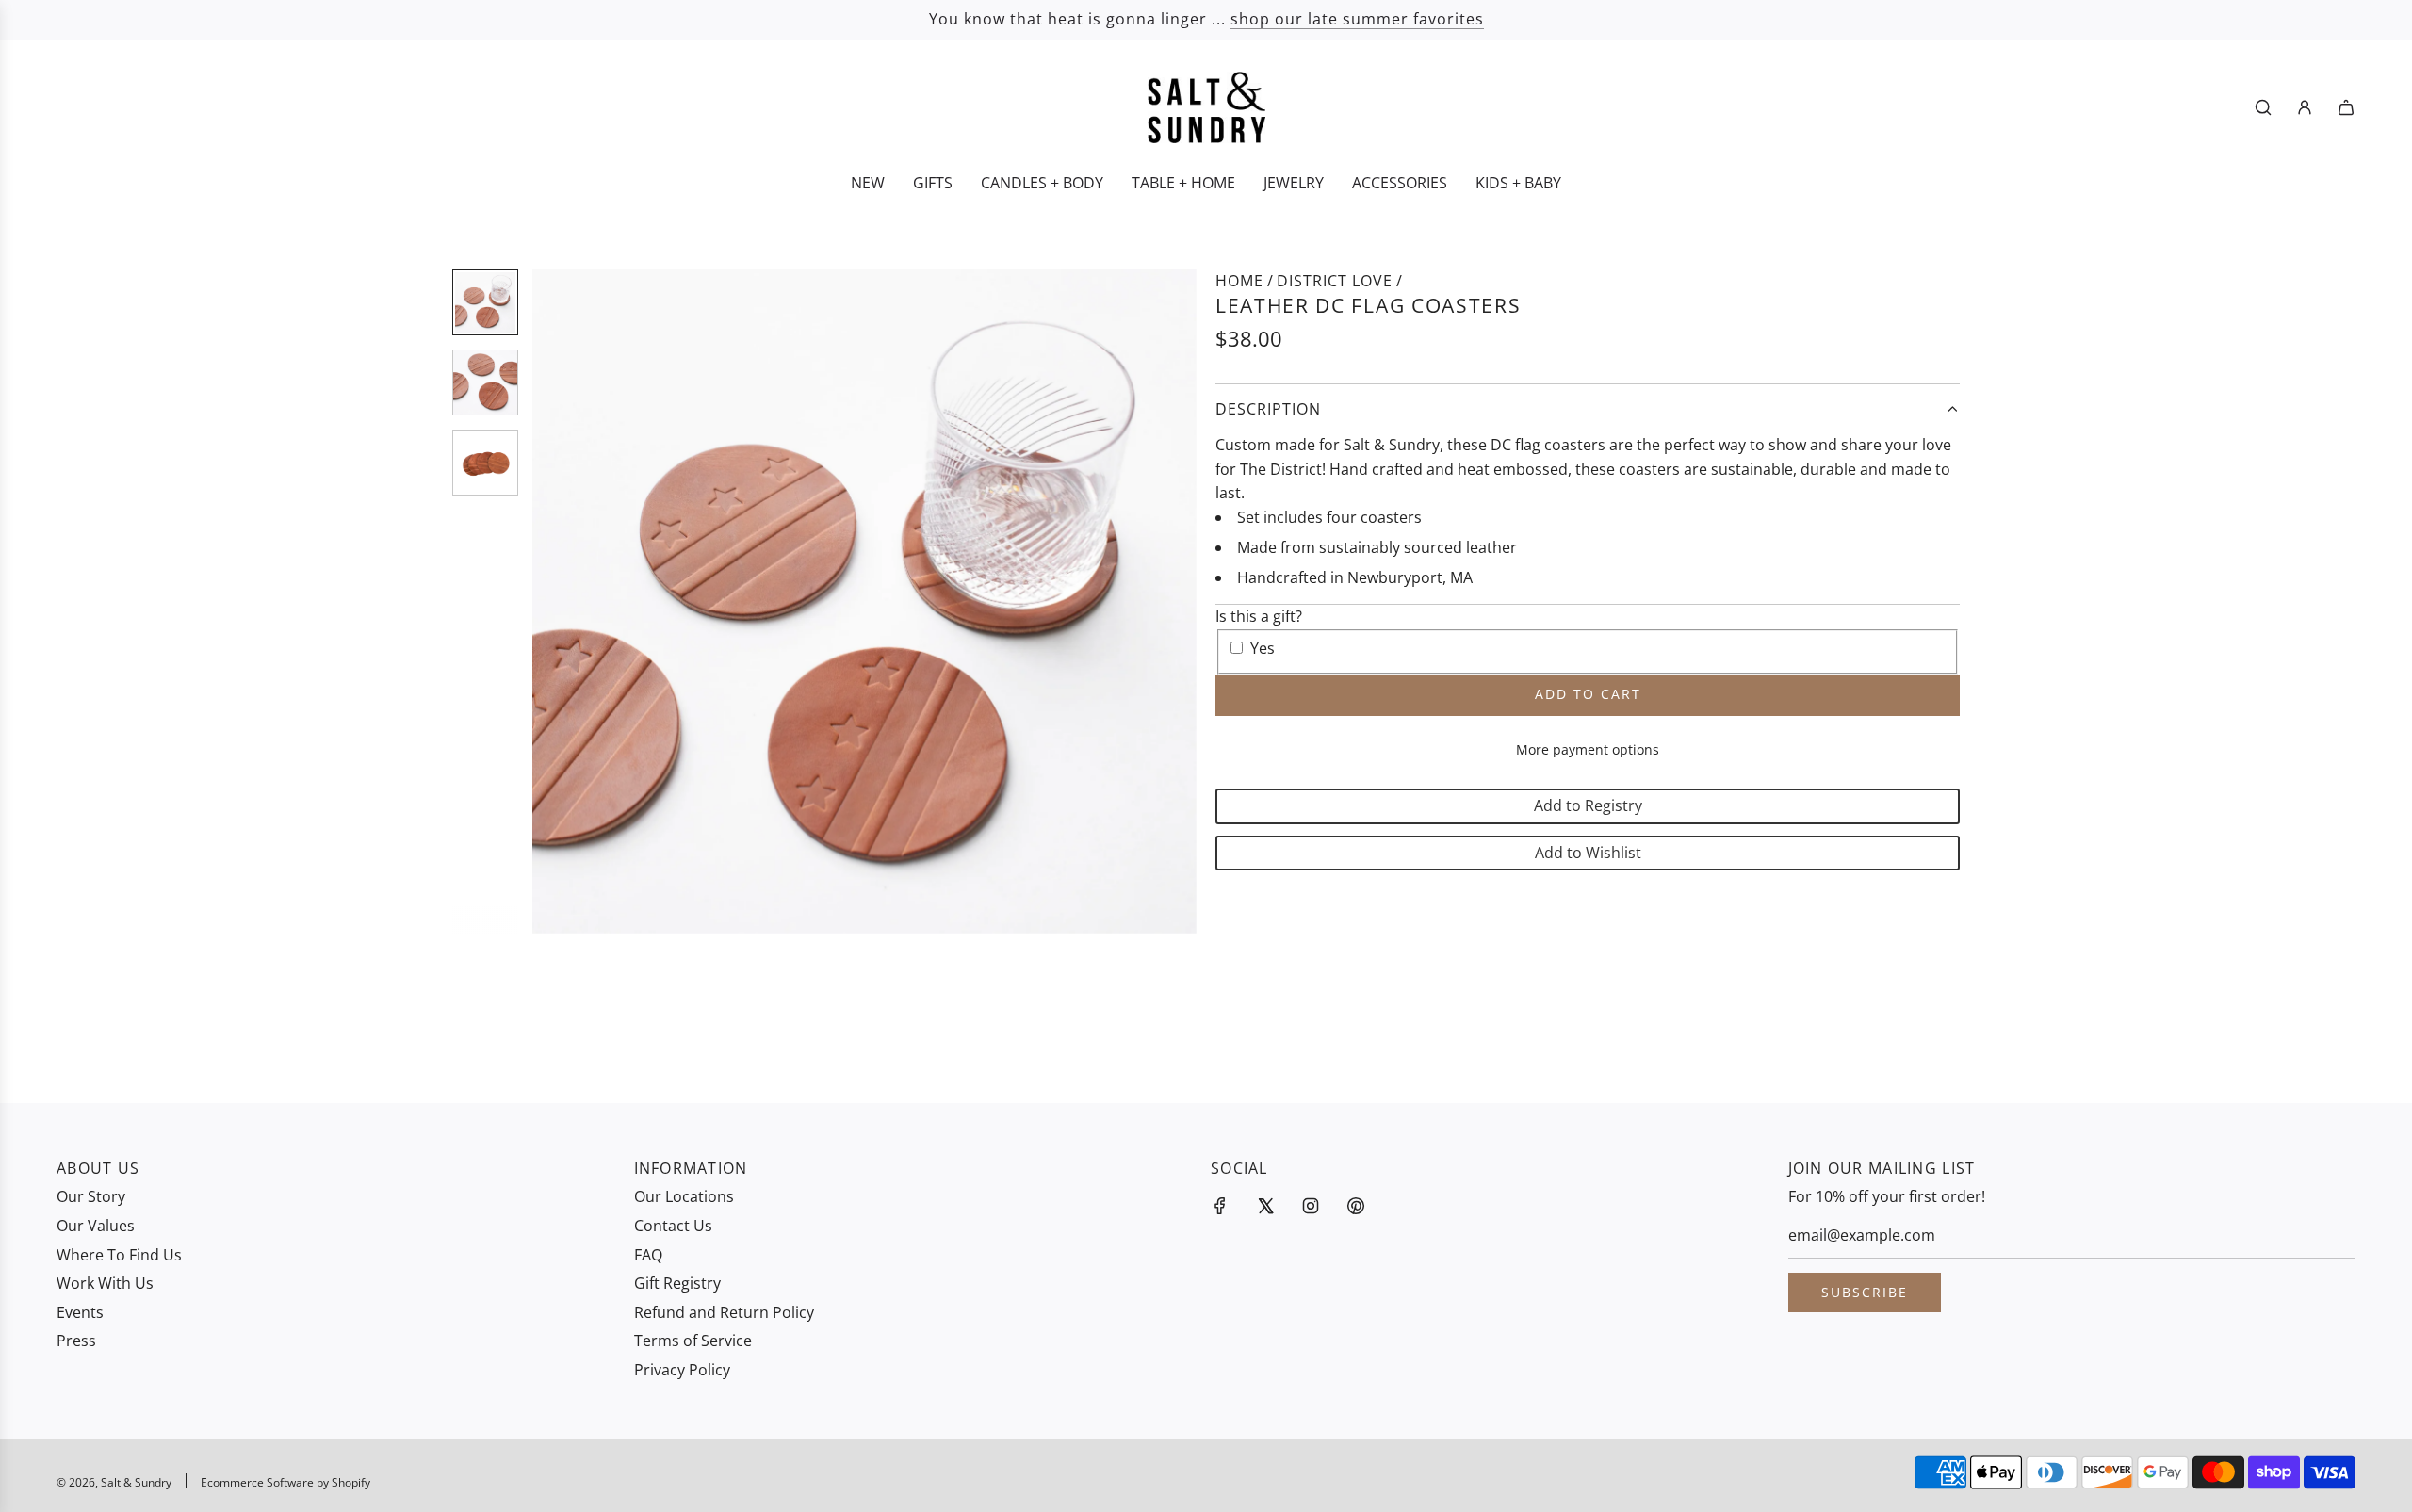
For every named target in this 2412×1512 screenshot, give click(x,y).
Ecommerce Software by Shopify (285, 1482)
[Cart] (2346, 107)
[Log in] (2305, 107)
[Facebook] (1220, 1206)
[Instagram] (1311, 1206)
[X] (1265, 1206)
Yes (1263, 648)
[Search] (2263, 107)
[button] (557, 602)
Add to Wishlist (1588, 853)
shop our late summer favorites (1357, 19)
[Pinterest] (1356, 1206)
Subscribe (1865, 1292)
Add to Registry (1588, 805)
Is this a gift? (1259, 616)
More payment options (1588, 749)
